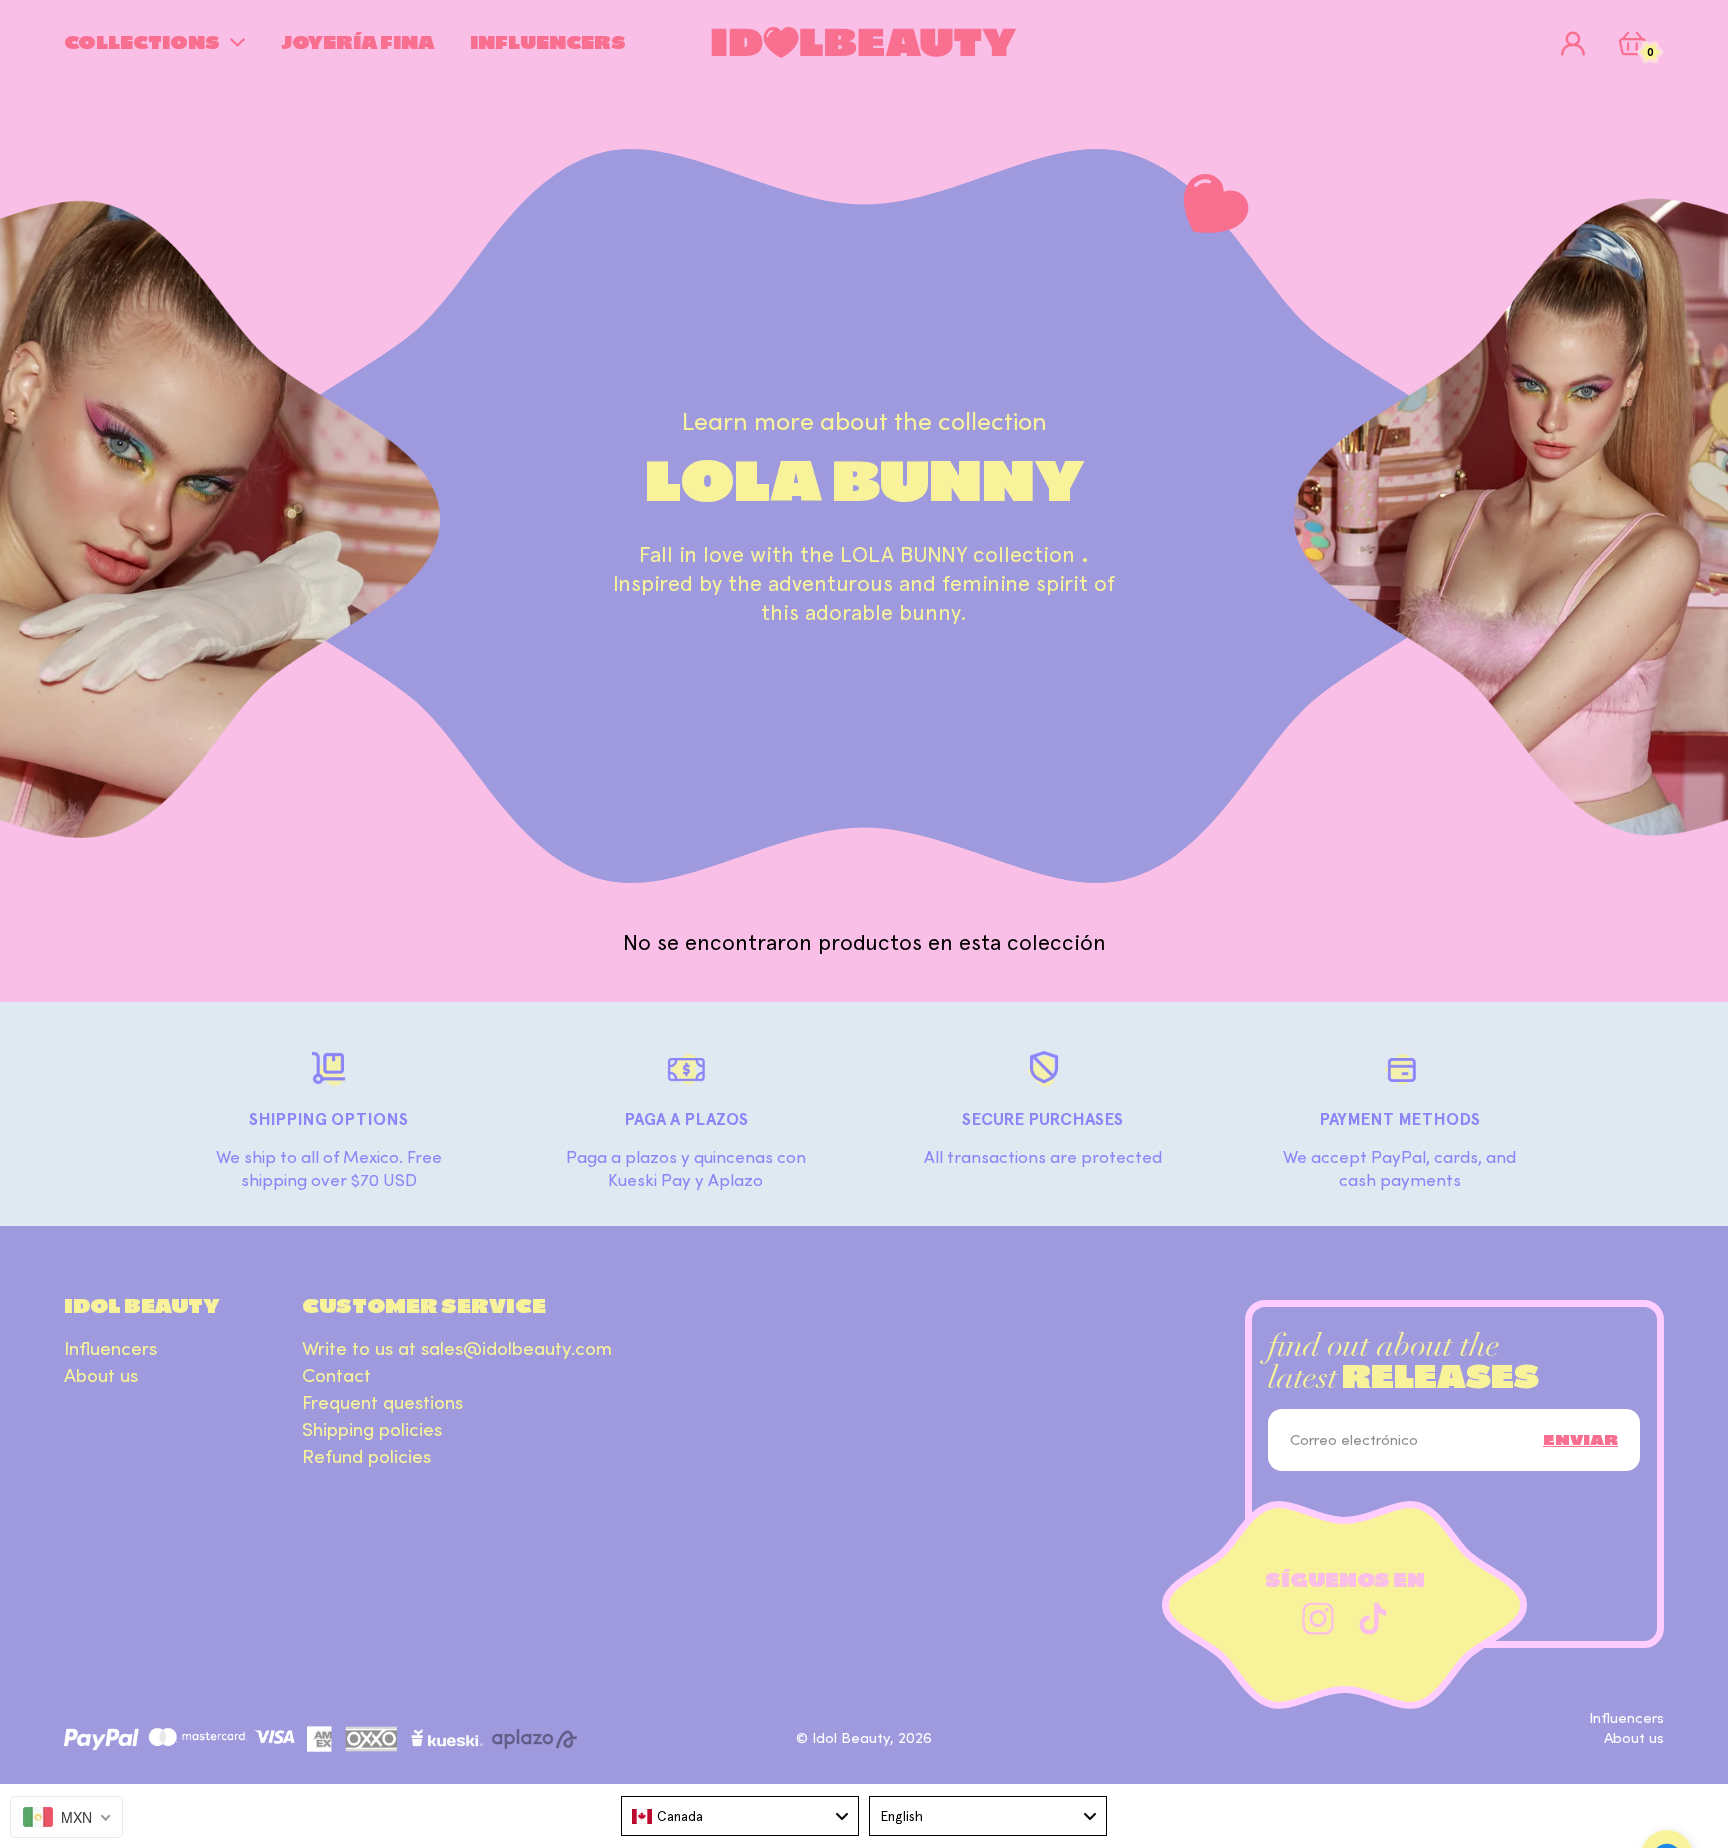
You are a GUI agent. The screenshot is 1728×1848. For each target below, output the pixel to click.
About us (101, 1376)
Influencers (110, 1349)
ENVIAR (1580, 1440)
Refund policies (366, 1457)
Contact (336, 1376)
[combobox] (740, 1816)
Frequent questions (382, 1403)
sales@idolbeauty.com (516, 1349)
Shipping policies (372, 1430)
